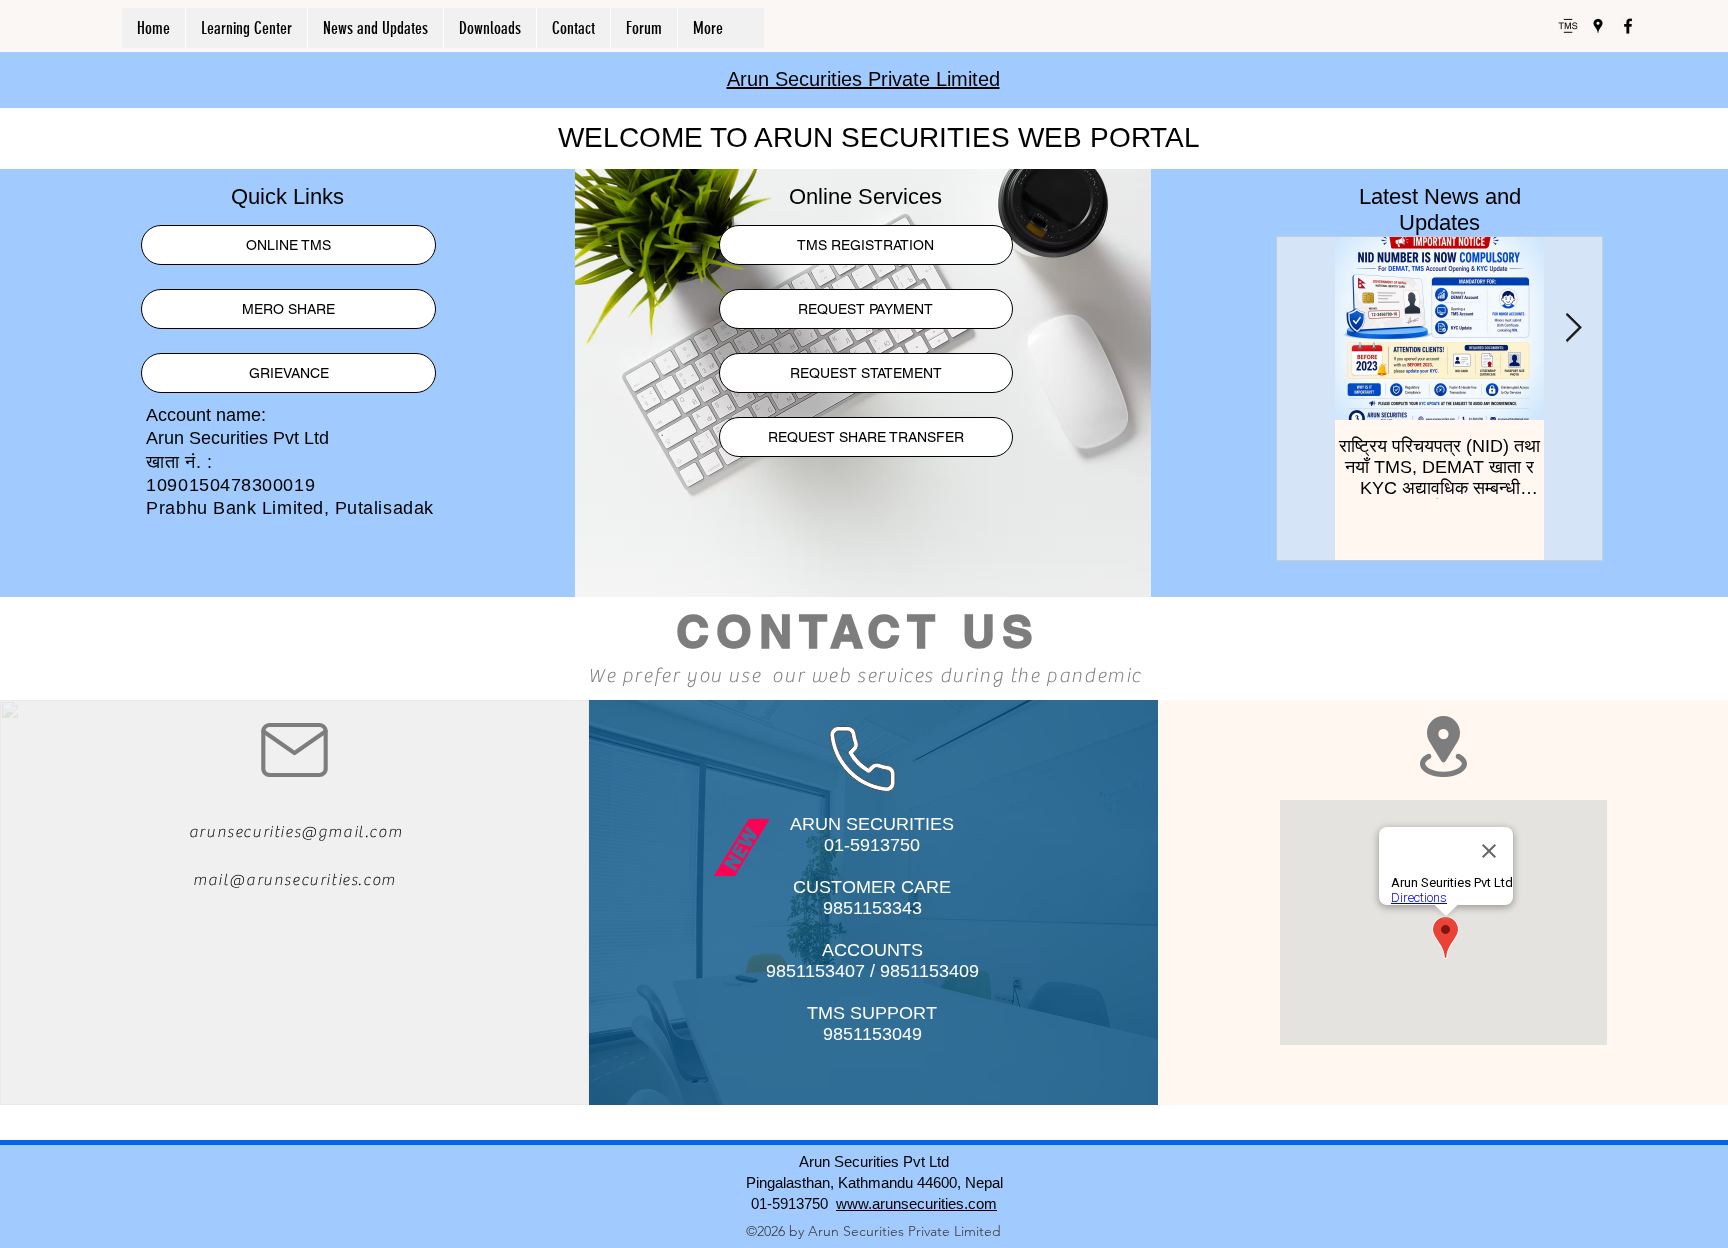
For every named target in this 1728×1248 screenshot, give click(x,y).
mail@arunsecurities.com (294, 880)
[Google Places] (1598, 26)
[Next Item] (1573, 328)
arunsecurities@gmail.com (295, 832)
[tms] (1568, 26)
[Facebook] (1628, 26)
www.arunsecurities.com (916, 1203)
